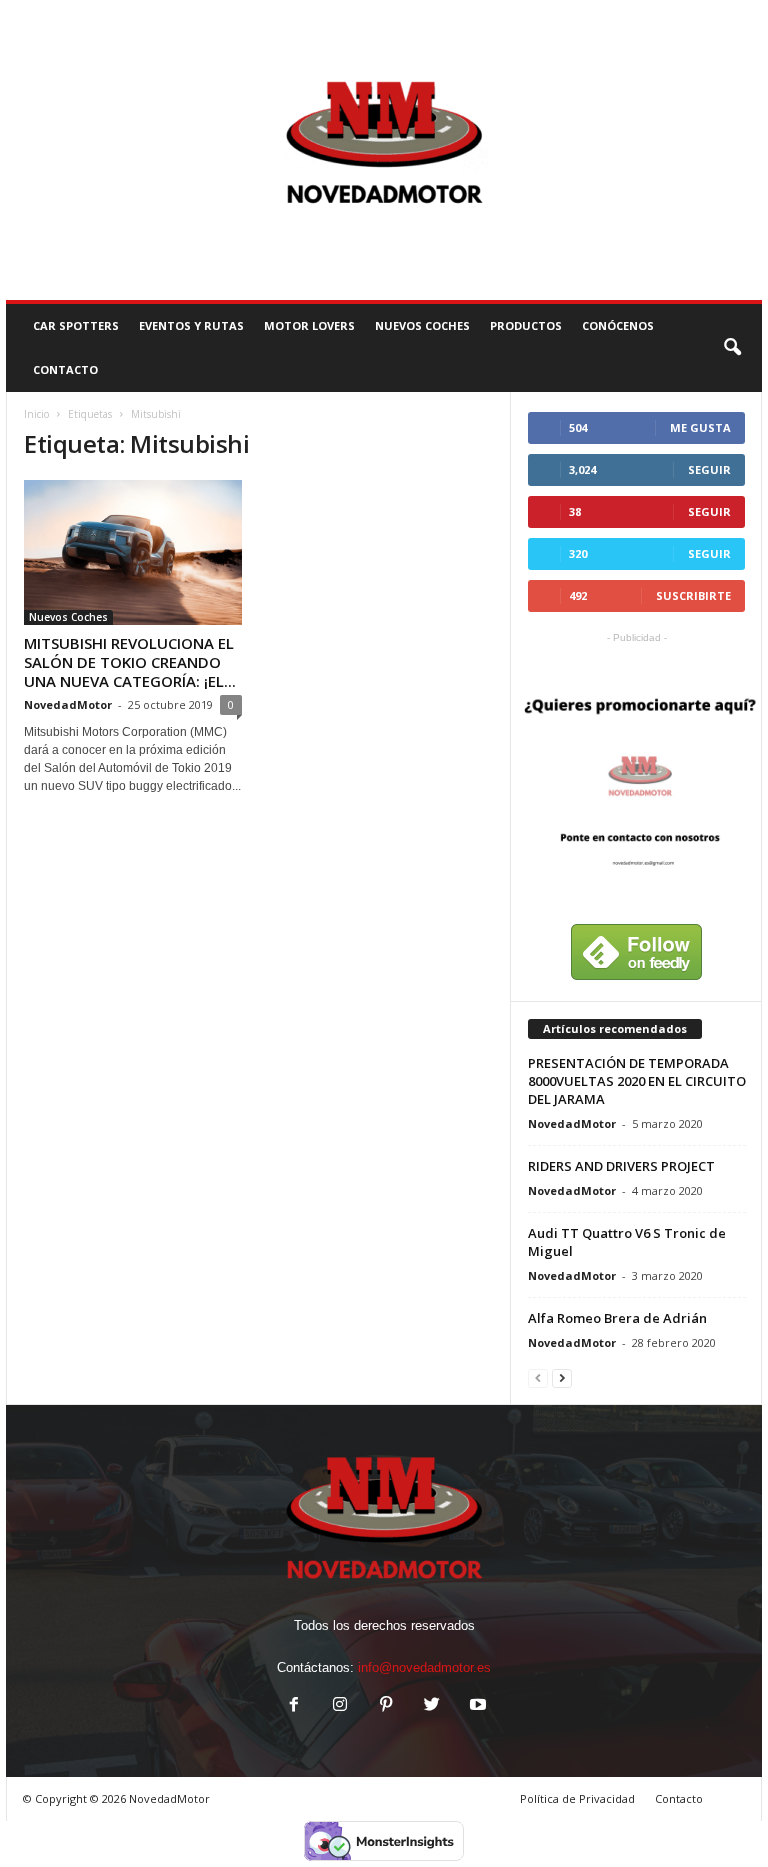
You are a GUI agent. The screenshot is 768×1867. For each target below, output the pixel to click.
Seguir (709, 469)
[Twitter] (432, 1706)
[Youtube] (476, 1706)
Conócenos (618, 325)
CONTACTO (65, 369)
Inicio (36, 414)
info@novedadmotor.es (424, 1667)
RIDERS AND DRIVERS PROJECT (621, 1166)
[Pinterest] (386, 1706)
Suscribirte (693, 595)
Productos (526, 325)
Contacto (679, 1798)
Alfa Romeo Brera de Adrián (617, 1318)
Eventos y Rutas (191, 325)
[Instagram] (340, 1706)
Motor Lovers (309, 325)
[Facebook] (294, 1706)
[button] (732, 348)
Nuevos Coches (422, 325)
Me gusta (700, 427)
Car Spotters (76, 325)
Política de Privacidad (577, 1798)
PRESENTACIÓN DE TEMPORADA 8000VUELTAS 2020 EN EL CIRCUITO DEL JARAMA (637, 1081)
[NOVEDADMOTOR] (384, 150)
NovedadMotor (68, 704)
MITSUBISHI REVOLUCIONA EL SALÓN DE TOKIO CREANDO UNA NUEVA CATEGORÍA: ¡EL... (130, 662)
